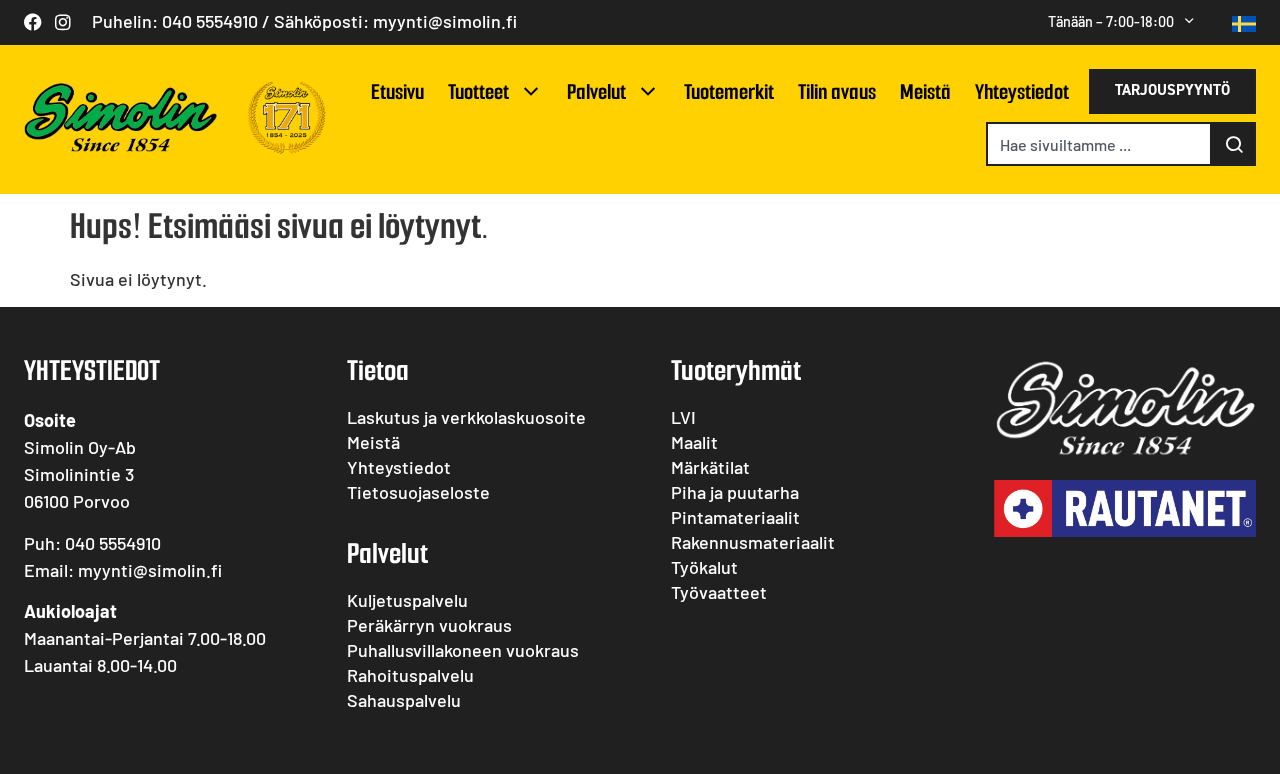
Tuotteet (478, 91)
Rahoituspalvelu (410, 675)
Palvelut (596, 91)
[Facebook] (33, 22)
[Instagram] (63, 22)
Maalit (694, 442)
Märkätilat (710, 467)
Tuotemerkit (729, 91)
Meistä (925, 91)
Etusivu (397, 91)
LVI (683, 417)
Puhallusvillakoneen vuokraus (463, 650)
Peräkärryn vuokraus (429, 625)
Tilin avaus (837, 91)
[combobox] (1099, 144)
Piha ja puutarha (735, 492)
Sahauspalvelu (404, 700)
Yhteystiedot (1022, 91)
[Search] (1234, 144)
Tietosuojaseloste (418, 492)
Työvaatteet (719, 592)
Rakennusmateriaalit (753, 542)
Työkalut (704, 567)
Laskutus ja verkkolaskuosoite (466, 417)
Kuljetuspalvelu (407, 600)
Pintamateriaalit (735, 517)
